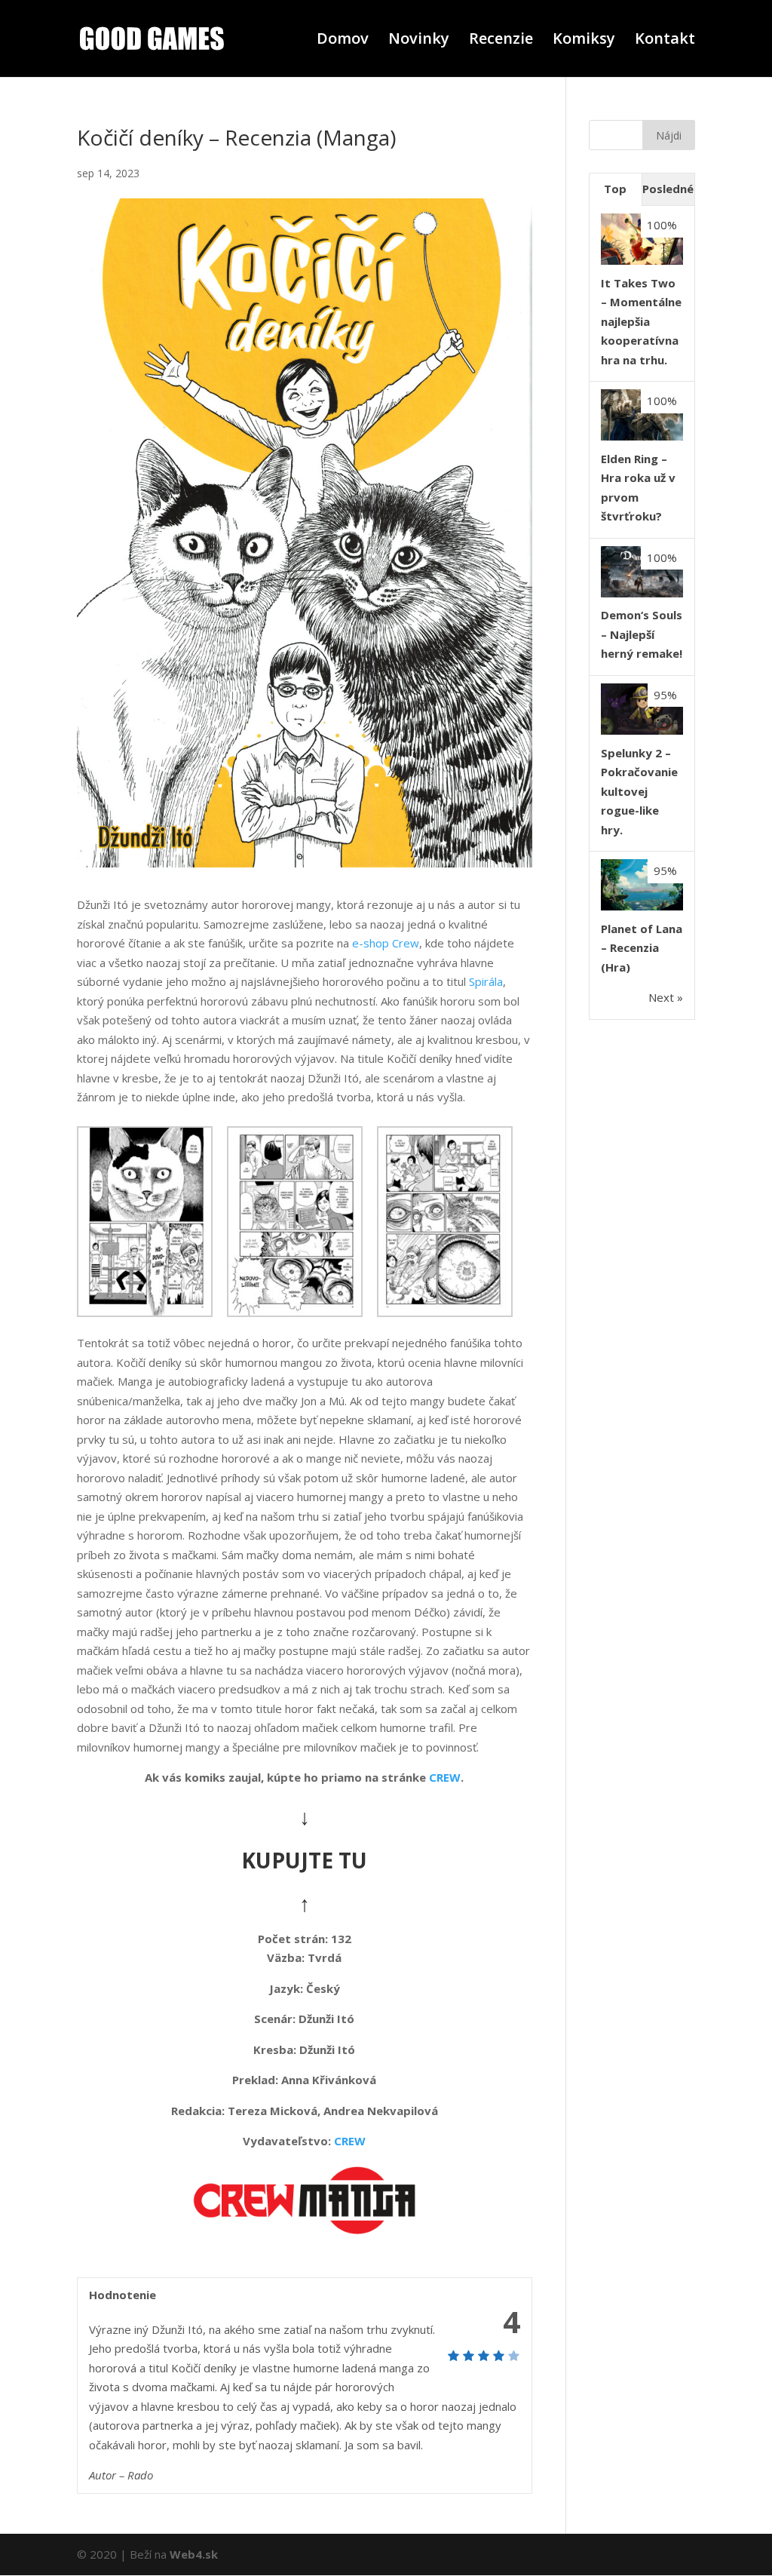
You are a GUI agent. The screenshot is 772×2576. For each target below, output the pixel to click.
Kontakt (665, 41)
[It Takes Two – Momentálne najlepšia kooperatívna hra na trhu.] (642, 260)
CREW (445, 1777)
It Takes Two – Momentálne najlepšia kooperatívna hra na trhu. (641, 321)
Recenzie (501, 41)
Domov (343, 41)
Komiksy (584, 41)
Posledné (668, 189)
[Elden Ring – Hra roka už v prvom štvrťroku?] (642, 436)
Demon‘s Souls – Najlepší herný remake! (642, 634)
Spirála (486, 981)
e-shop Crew (386, 943)
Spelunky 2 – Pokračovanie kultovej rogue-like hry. (639, 791)
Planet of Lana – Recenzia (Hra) (642, 948)
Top (615, 189)
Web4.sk (194, 2554)
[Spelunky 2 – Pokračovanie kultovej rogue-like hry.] (642, 730)
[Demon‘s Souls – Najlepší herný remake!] (642, 593)
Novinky (419, 41)
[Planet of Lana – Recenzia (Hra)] (642, 906)
